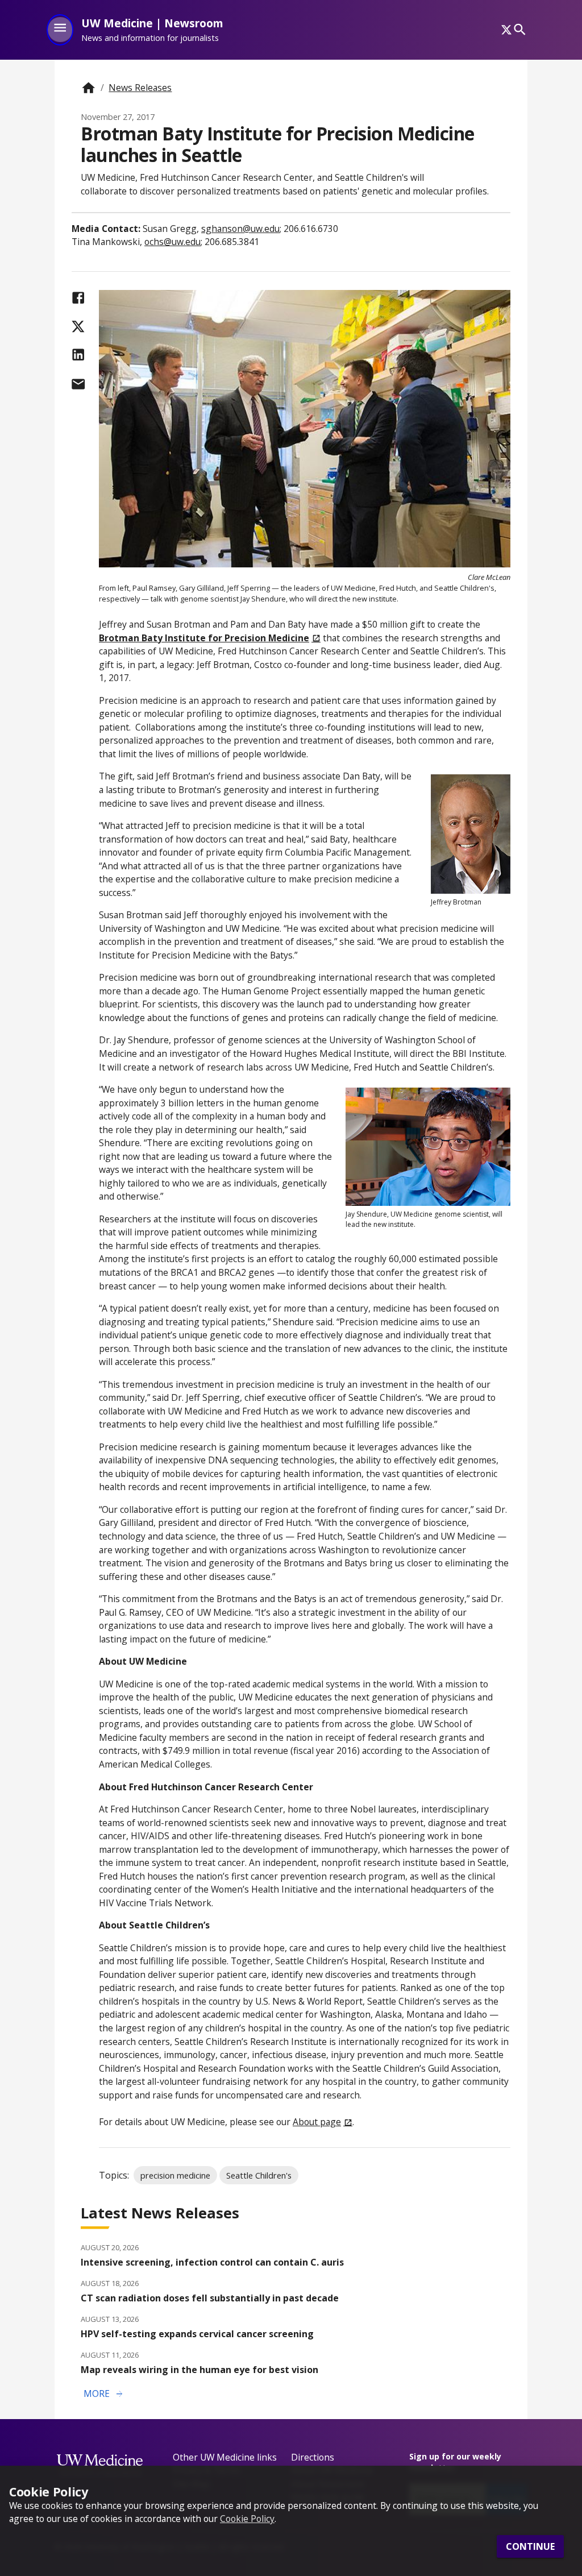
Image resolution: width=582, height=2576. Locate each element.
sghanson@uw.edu (240, 229)
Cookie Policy (247, 2519)
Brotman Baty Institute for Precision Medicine (204, 638)
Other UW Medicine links (225, 2457)
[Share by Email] (78, 384)
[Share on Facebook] (78, 298)
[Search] (520, 30)
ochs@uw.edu (172, 242)
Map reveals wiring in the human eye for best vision (199, 2370)
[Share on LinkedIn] (78, 354)
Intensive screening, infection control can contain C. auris (212, 2262)
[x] (506, 30)
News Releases (140, 88)
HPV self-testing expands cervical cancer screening (197, 2334)
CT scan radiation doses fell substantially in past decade (210, 2298)
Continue (530, 2546)
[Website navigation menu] (60, 30)
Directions (313, 2457)
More (104, 2394)
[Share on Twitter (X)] (78, 327)
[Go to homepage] (88, 88)
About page (317, 2122)
